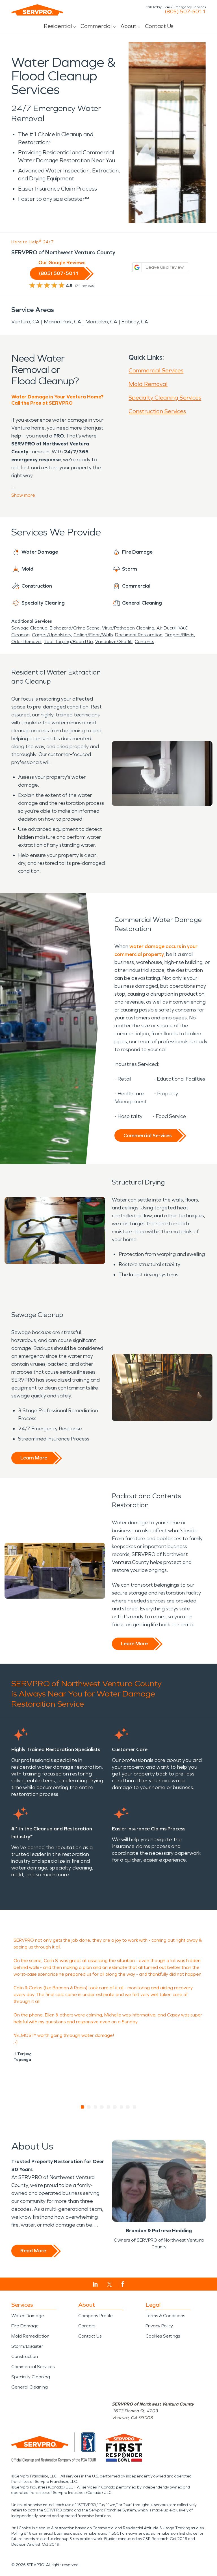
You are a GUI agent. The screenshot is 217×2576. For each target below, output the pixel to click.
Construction (25, 2356)
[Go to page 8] (128, 2107)
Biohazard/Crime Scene (75, 628)
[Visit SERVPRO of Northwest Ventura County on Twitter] (109, 2284)
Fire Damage (25, 2326)
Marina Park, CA (62, 322)
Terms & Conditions (165, 2316)
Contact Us (159, 26)
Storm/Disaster (27, 2346)
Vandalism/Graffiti (114, 642)
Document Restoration (139, 635)
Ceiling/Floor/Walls (93, 635)
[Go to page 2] (89, 2107)
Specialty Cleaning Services (165, 398)
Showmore (23, 495)
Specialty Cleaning (31, 2377)
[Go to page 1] (83, 2107)
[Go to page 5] (109, 2107)
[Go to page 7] (122, 2107)
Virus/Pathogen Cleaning (128, 628)
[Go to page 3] (96, 2107)
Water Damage (28, 2316)
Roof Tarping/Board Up (68, 642)
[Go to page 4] (102, 2107)
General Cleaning (30, 2387)
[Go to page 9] (135, 2107)
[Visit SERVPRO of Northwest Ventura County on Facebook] (123, 2284)
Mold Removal (148, 384)
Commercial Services (156, 370)
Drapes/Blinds (179, 635)
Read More (33, 2251)
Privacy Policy (159, 2326)
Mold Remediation (30, 2336)
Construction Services (157, 411)
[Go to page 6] (115, 2107)
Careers (87, 2326)
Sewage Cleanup (29, 628)
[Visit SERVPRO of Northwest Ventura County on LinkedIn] (95, 2284)
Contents (144, 642)
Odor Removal (26, 642)
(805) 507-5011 (185, 12)
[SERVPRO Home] (37, 10)
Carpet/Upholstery (52, 635)
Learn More (34, 1458)
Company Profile (96, 2316)
